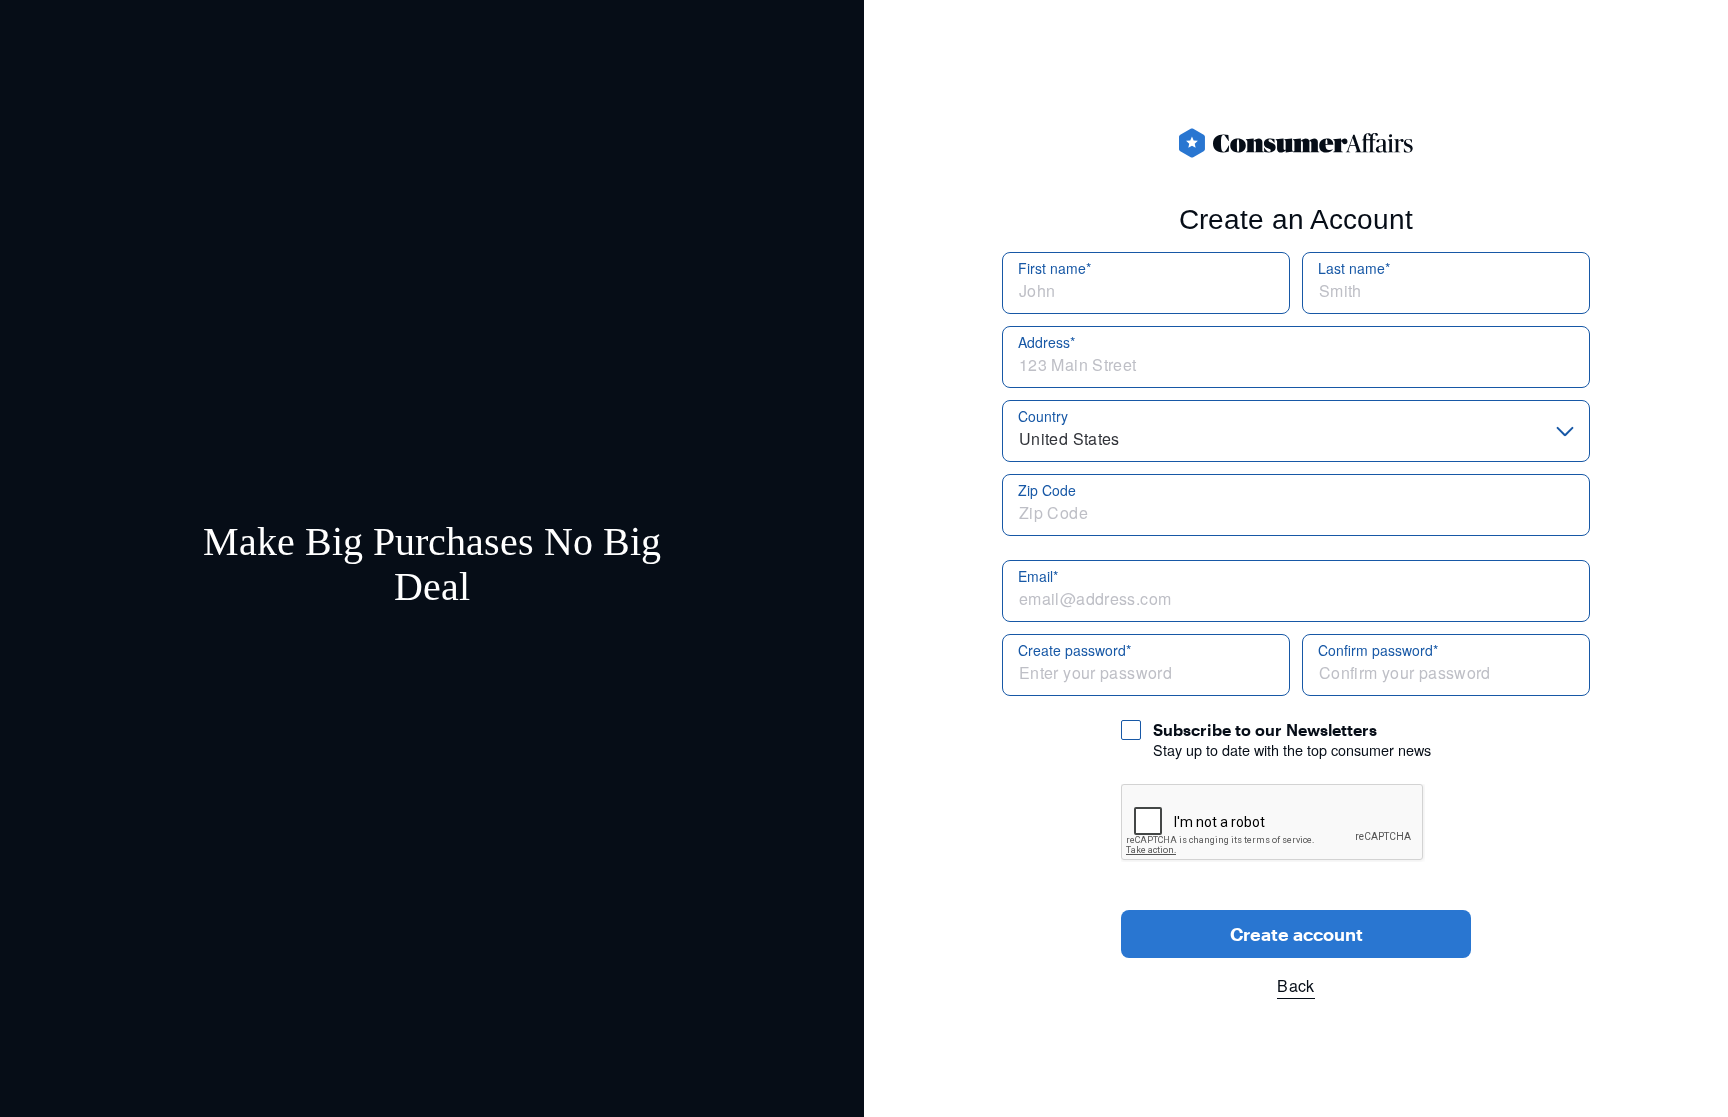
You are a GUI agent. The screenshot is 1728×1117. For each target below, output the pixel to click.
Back (1295, 985)
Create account (1296, 934)
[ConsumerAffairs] (1296, 143)
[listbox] (1296, 431)
